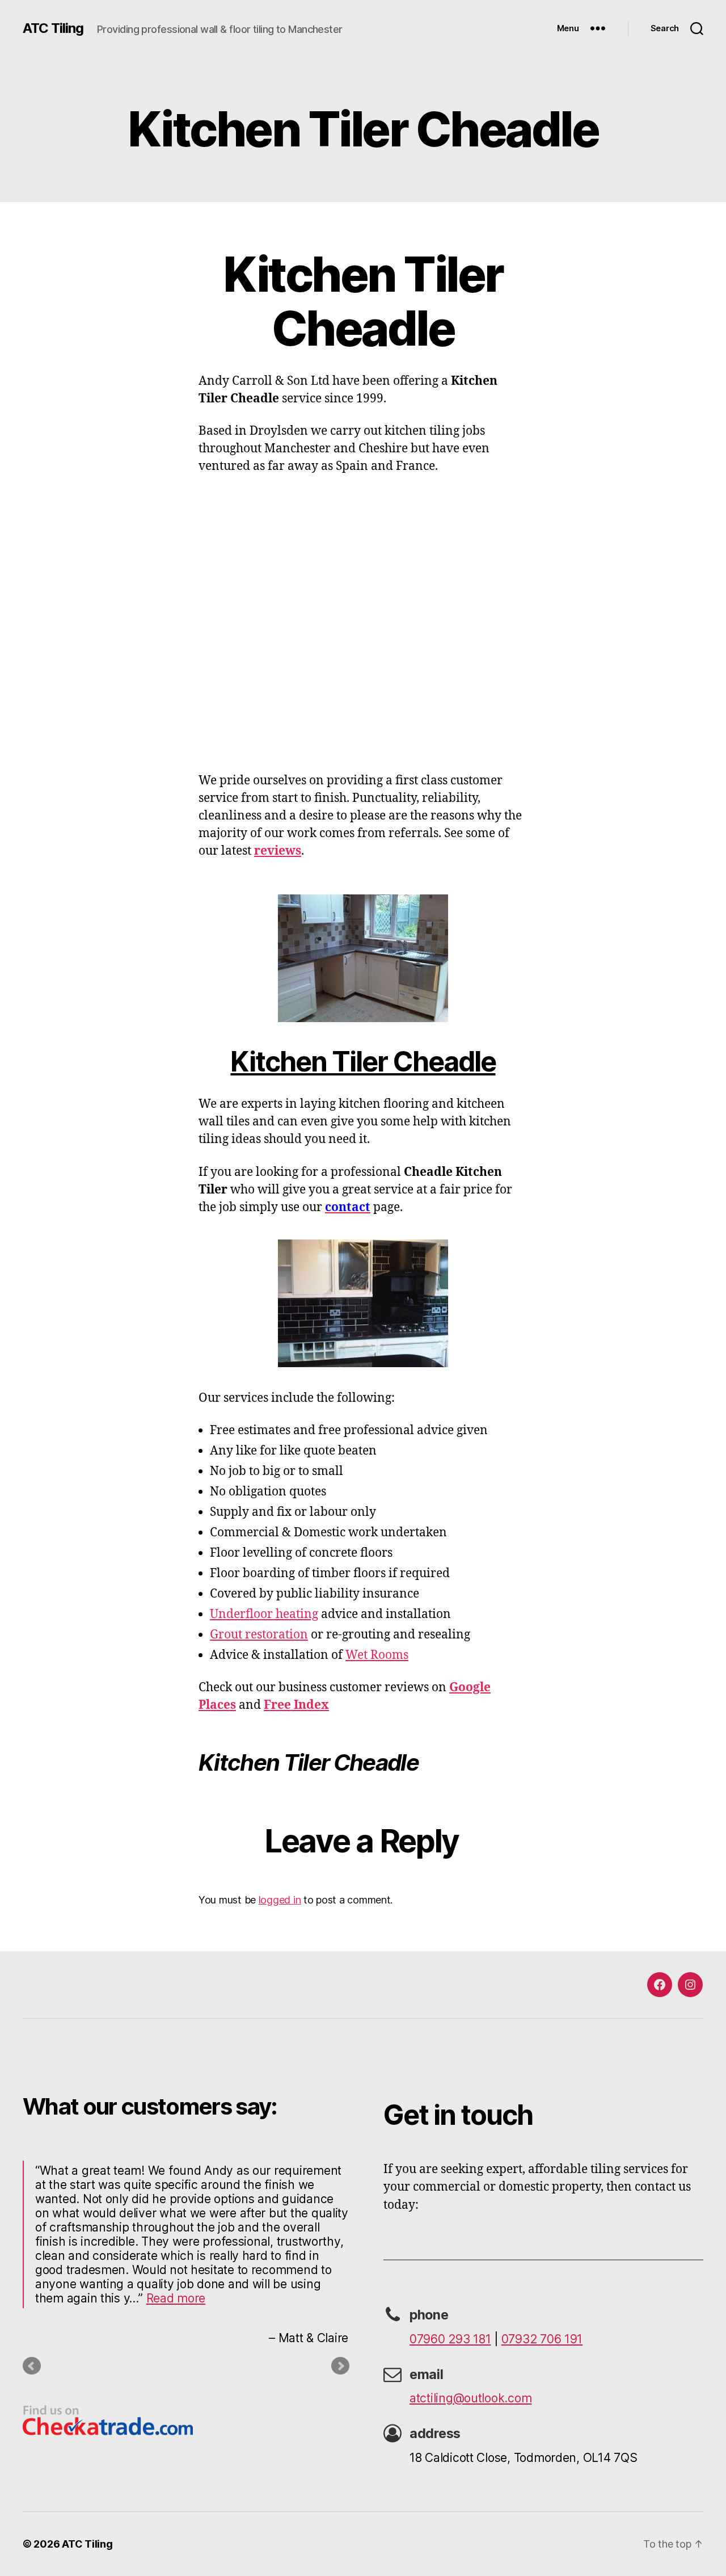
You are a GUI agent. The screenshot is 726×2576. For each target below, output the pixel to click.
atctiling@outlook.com (470, 2398)
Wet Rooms (377, 1655)
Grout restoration (259, 1635)
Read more (176, 2298)
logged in (280, 1900)
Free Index (296, 1705)
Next (340, 2366)
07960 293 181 (450, 2339)
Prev (32, 2366)
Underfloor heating (264, 1614)
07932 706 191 (542, 2339)
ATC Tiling (53, 28)
